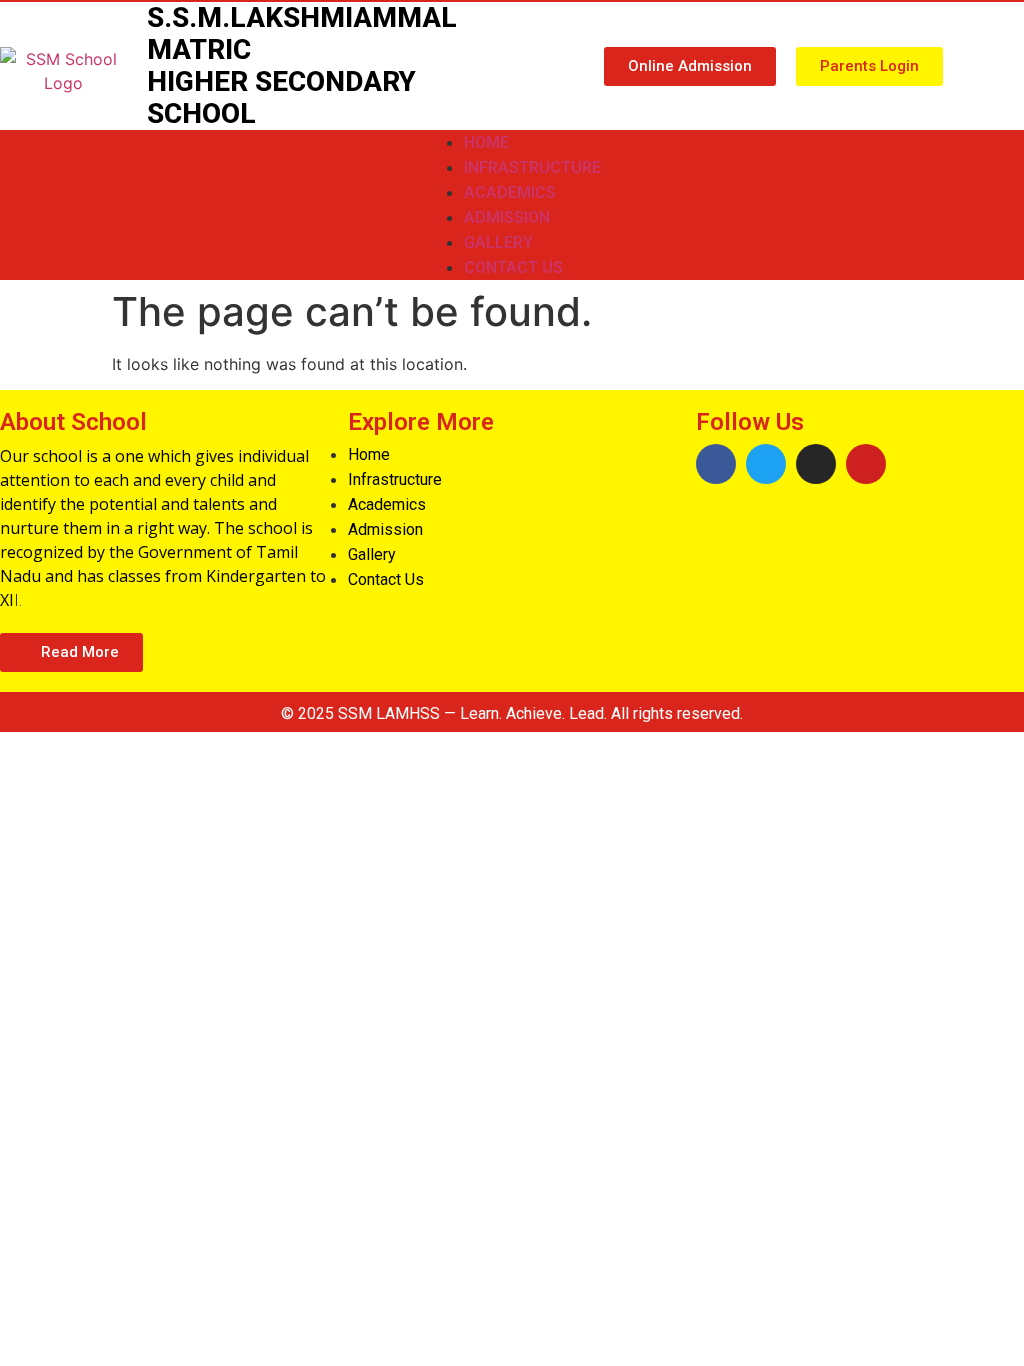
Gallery (498, 242)
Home (486, 142)
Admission (507, 217)
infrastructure (532, 167)
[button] (690, 66)
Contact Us (513, 267)
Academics (510, 192)
